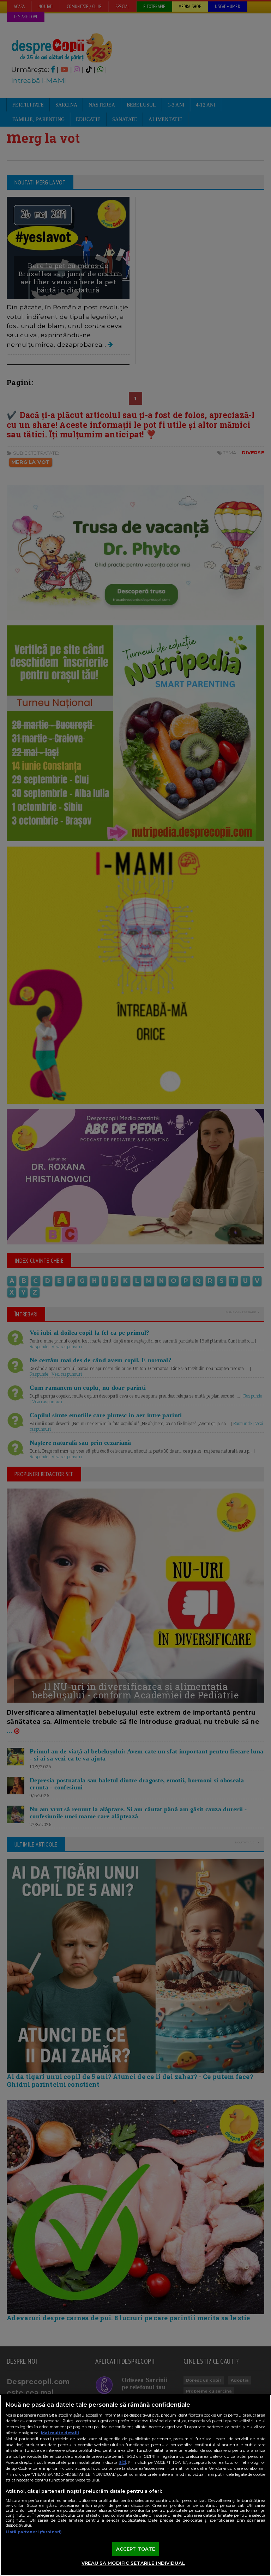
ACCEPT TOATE (136, 2549)
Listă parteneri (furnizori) (34, 2532)
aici (122, 2462)
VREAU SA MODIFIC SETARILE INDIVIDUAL (133, 2563)
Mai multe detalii (60, 2433)
